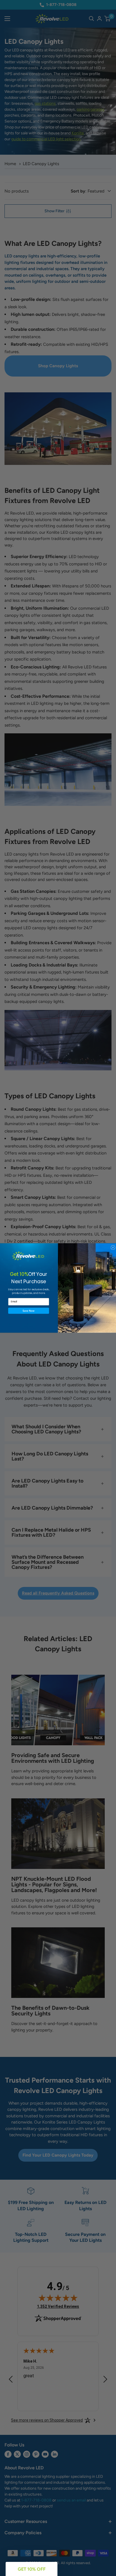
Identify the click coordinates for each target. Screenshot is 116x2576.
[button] (29, 1311)
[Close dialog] (113, 1247)
